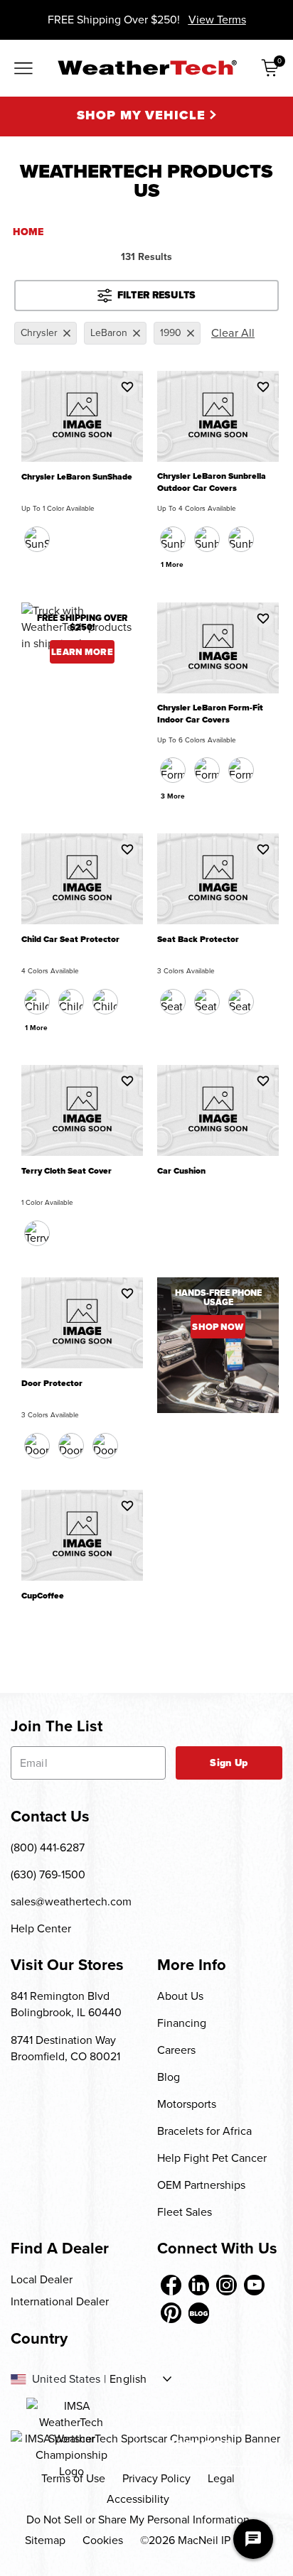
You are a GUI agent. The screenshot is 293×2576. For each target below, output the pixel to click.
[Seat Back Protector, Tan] (207, 1002)
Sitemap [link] (45, 2540)
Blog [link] (169, 2077)
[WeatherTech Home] (147, 67)
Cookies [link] (103, 2540)
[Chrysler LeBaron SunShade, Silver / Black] (37, 539)
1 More (172, 564)
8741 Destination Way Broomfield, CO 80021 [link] (65, 2048)
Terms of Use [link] (73, 2478)
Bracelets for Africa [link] (204, 2131)
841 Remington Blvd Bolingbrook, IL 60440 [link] (66, 2004)
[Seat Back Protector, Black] (173, 1002)
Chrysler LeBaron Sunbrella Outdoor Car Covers (212, 482)
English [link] (128, 2379)
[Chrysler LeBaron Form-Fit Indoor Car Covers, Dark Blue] (207, 770)
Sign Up (229, 1763)
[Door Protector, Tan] (71, 1446)
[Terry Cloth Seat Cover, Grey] (37, 1233)
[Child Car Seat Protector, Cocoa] (71, 1002)
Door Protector (52, 1384)
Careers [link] (176, 2050)
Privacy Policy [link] (156, 2478)
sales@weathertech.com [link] (71, 1901)
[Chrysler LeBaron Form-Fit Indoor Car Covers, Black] (173, 770)
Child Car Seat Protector (70, 940)
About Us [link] (180, 1996)
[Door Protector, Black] (37, 1446)
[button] (127, 386)
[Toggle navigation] (23, 70)
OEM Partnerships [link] (201, 2185)
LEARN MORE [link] (82, 652)
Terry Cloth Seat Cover (66, 1171)
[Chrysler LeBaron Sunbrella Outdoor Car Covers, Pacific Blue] (207, 539)
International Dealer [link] (60, 2301)
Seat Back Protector (198, 940)
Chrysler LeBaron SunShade (77, 477)
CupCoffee (43, 1596)
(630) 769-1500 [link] (48, 1874)
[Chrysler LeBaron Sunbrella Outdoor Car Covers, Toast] (241, 539)
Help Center (41, 1928)
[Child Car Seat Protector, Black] (37, 1002)
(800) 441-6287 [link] (48, 1847)
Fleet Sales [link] (185, 2212)
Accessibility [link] (138, 2499)
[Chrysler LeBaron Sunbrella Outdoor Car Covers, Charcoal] (173, 539)
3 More (173, 796)
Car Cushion (181, 1171)
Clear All (233, 333)
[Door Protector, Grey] (105, 1446)
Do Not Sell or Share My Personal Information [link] (138, 2520)
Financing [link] (182, 2023)
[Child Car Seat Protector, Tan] (105, 1002)
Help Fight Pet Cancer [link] (212, 2158)
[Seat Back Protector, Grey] (241, 1002)
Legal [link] (221, 2478)
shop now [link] (218, 1327)
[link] (171, 2285)
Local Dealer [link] (42, 2279)
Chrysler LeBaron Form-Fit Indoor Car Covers (210, 714)
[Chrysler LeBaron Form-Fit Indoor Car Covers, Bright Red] (241, 770)
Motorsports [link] (187, 2104)
